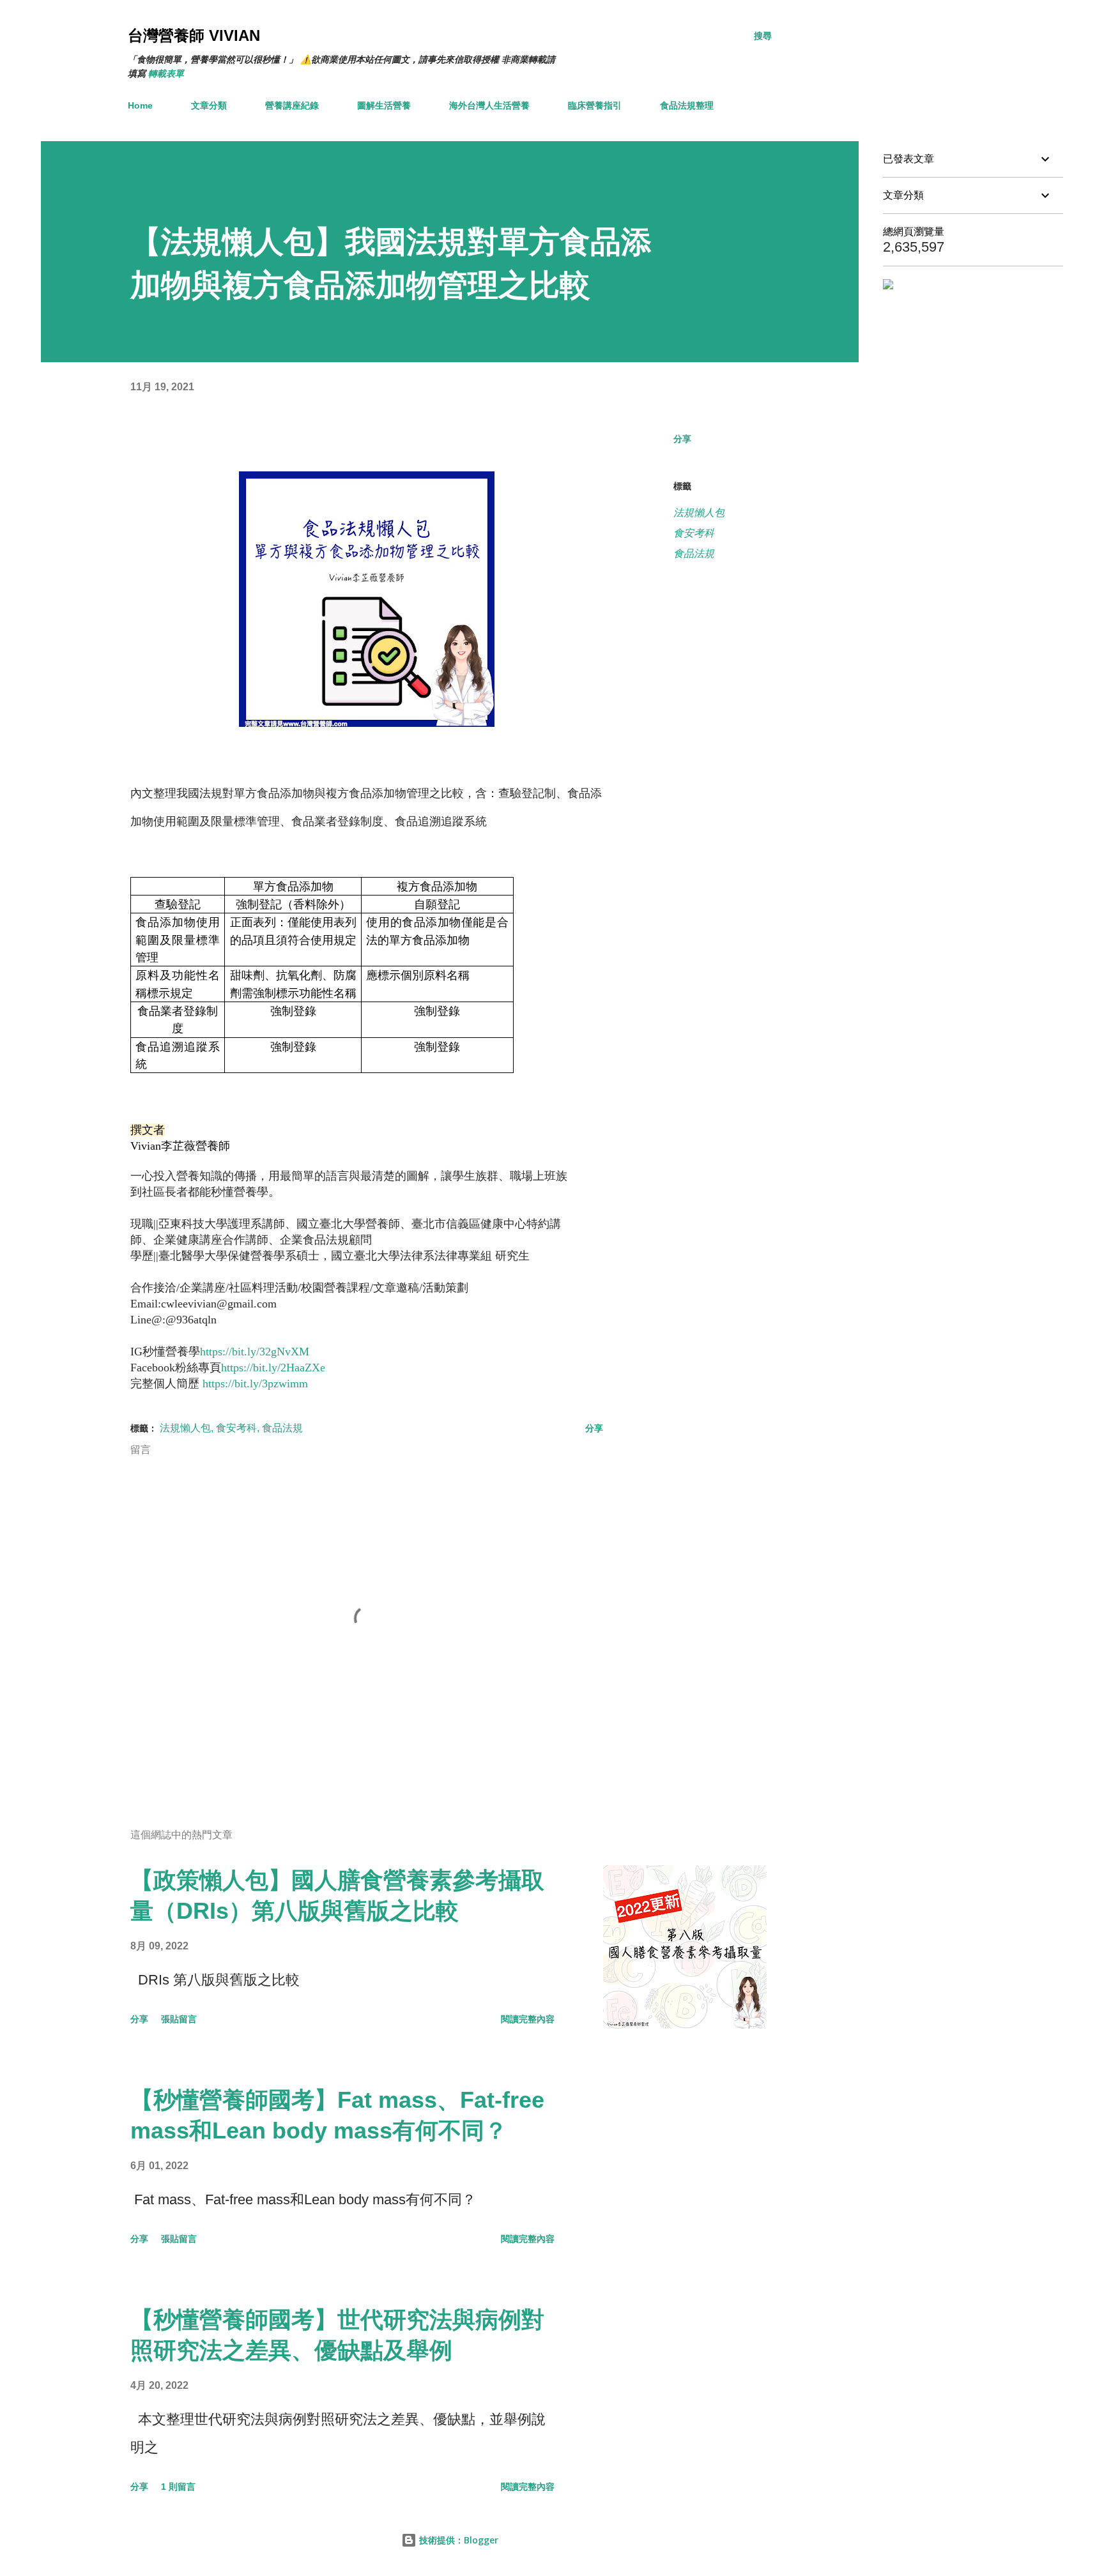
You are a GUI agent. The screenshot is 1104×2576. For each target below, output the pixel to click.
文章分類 (209, 105)
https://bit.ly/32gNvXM (255, 1352)
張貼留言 (179, 2019)
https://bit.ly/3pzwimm (255, 1383)
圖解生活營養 (384, 105)
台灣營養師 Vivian (194, 35)
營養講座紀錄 (292, 105)
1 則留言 (178, 2487)
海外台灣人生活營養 (489, 105)
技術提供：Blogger (457, 2540)
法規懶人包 (699, 513)
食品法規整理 (687, 105)
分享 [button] (682, 439)
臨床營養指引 (595, 105)
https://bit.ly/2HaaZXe (273, 1368)
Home (140, 105)
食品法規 (694, 553)
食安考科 (694, 533)
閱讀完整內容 (528, 2019)
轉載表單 (166, 73)
